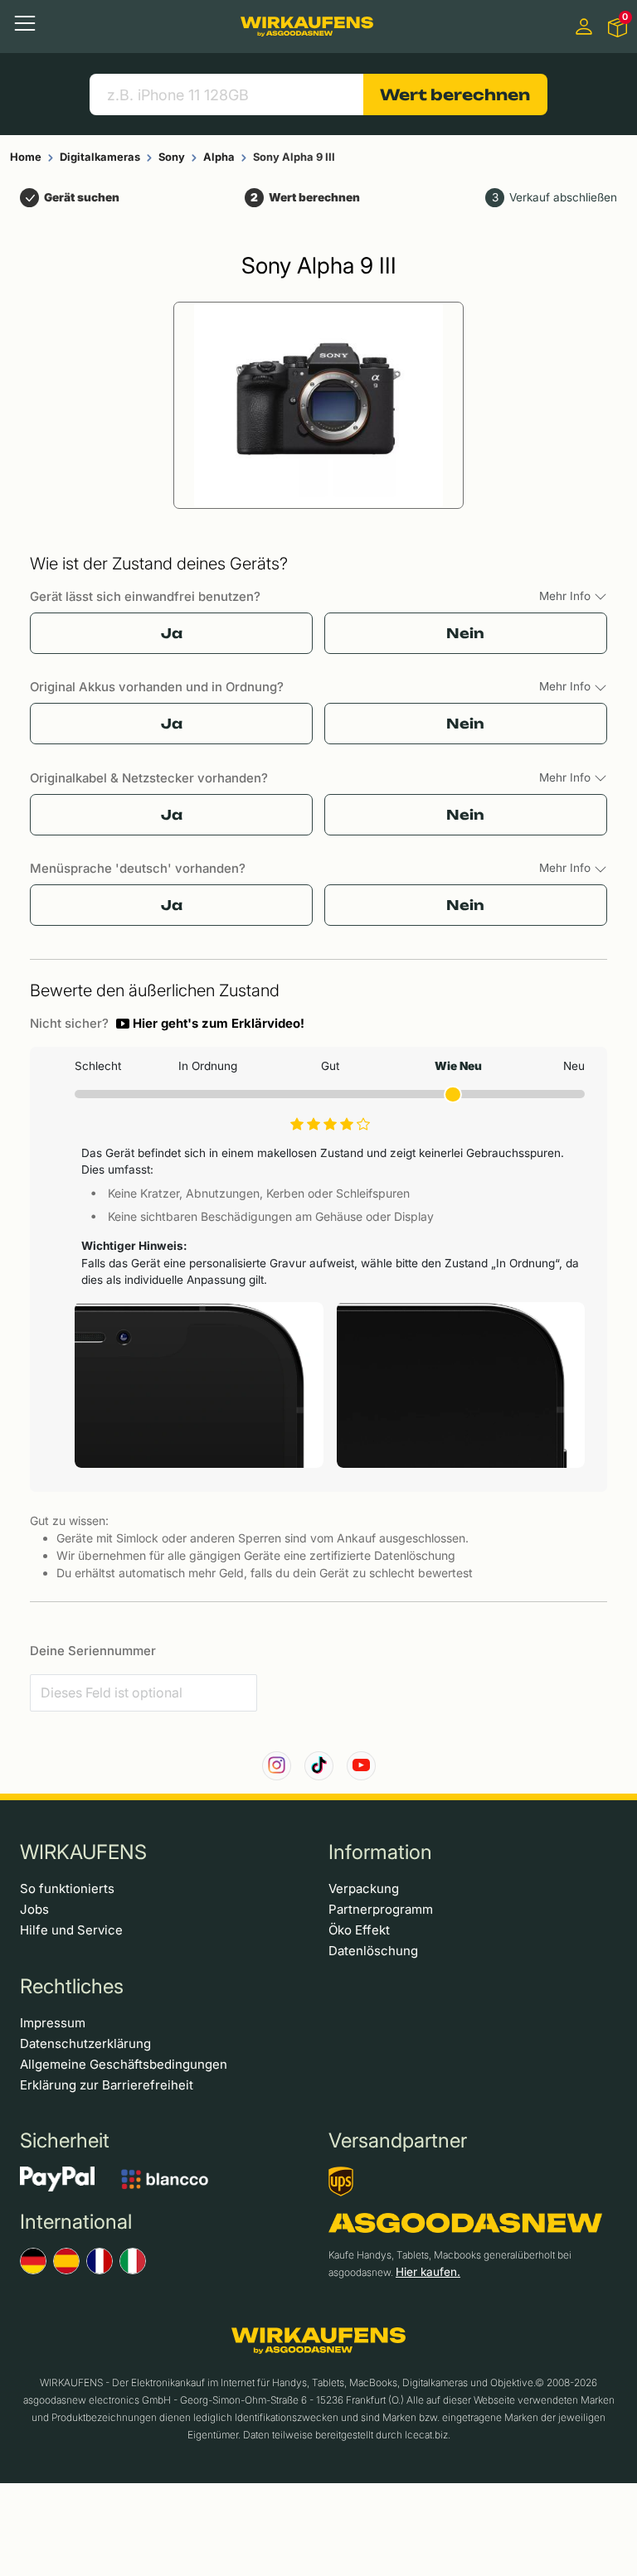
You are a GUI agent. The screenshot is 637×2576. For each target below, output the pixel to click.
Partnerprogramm (381, 1909)
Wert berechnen (455, 94)
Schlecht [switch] (98, 1066)
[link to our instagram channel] (277, 1766)
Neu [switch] (574, 1066)
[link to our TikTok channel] (319, 1766)
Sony (172, 157)
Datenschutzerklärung (85, 2043)
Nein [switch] (465, 633)
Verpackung (364, 1888)
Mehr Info (566, 596)
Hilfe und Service (71, 1930)
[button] (210, 1024)
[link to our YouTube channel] (361, 1766)
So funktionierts (67, 1888)
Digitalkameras (100, 157)
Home (26, 157)
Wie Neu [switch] (458, 1066)
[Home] (307, 27)
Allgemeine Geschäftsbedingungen (124, 2064)
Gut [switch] (330, 1066)
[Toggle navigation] (25, 23)
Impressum (53, 2023)
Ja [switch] (172, 633)
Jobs (34, 1909)
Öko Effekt (359, 1930)
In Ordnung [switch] (208, 1066)
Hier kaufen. (428, 2272)
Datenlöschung (373, 1951)
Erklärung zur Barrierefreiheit (107, 2085)
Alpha (219, 157)
